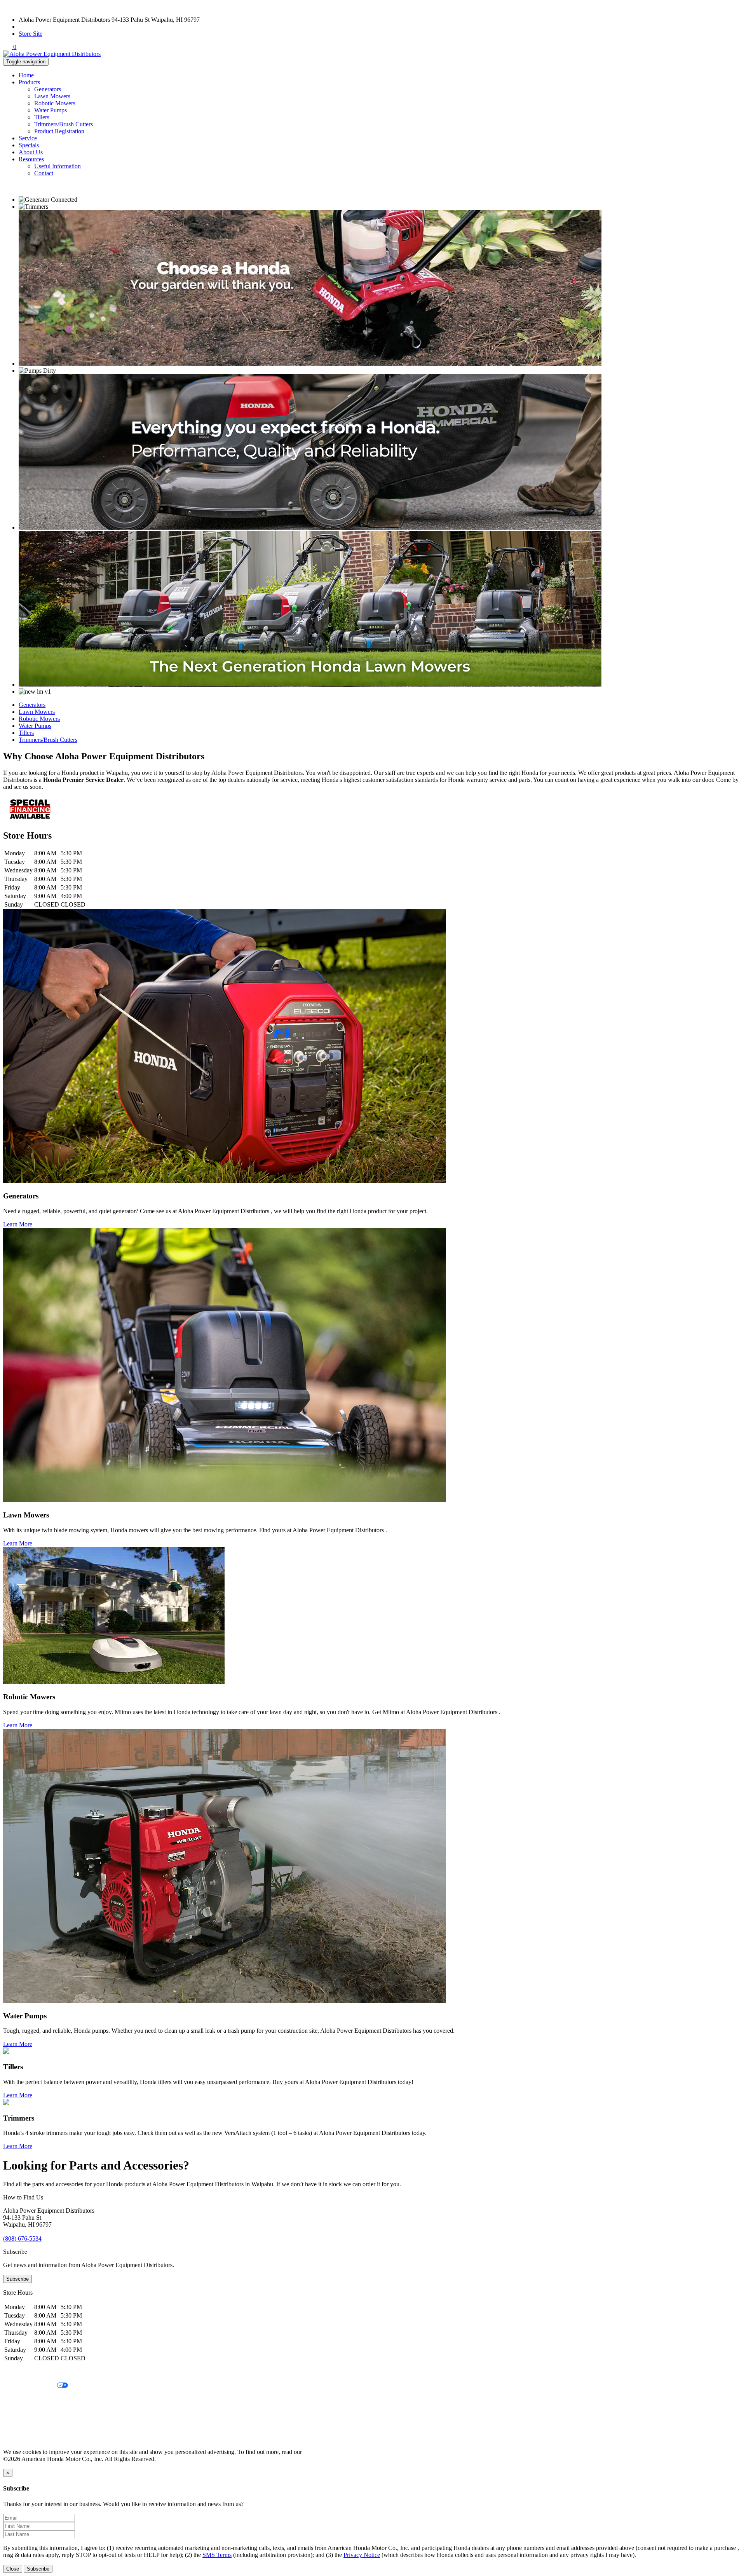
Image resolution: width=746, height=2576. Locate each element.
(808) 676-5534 (38, 27)
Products (29, 82)
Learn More (18, 1224)
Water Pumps (51, 110)
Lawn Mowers (52, 96)
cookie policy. (321, 2452)
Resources (31, 159)
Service (28, 138)
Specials (29, 145)
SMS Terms (18, 2412)
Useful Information (58, 166)
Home (26, 75)
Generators (48, 89)
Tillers (42, 117)
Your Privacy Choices (30, 2386)
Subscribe (17, 2279)
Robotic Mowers (55, 103)
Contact (44, 173)
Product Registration (59, 131)
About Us (31, 152)
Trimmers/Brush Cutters (64, 124)
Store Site (31, 34)
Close (13, 2569)
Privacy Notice (21, 2373)
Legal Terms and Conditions (38, 2399)
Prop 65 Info (19, 2425)
